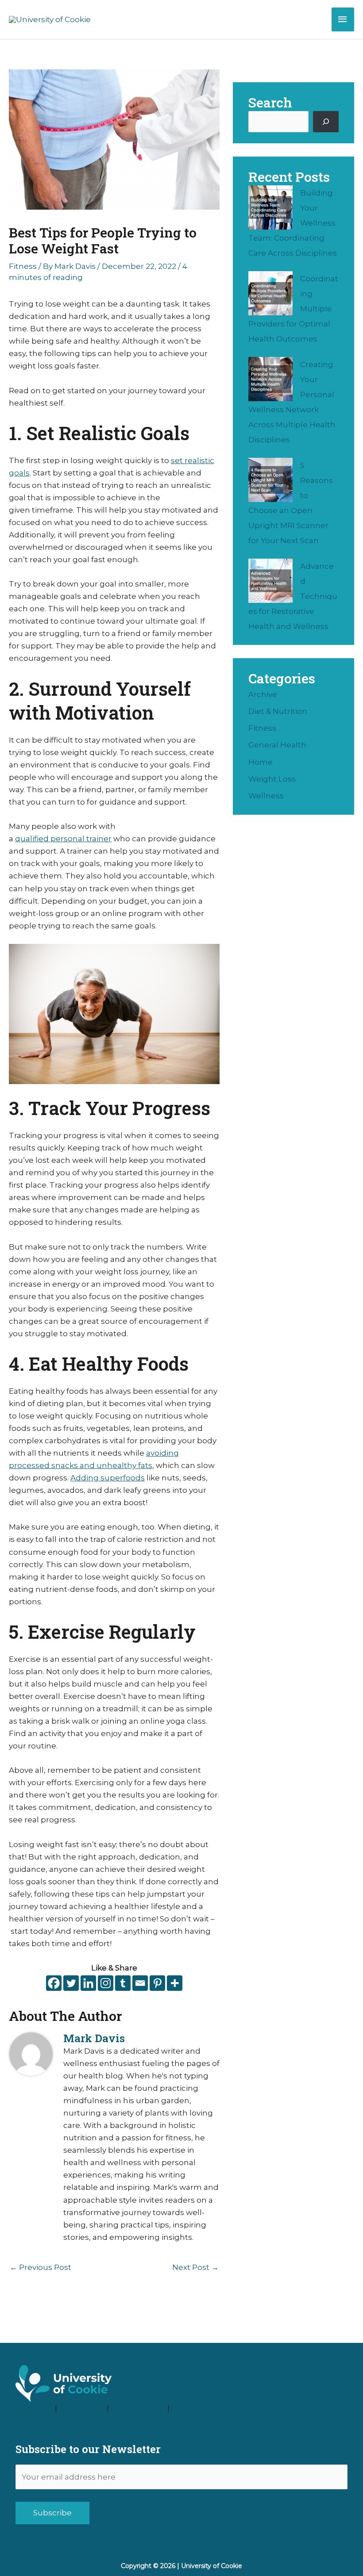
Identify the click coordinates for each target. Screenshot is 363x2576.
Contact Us (82, 2408)
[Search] (326, 122)
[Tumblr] (123, 1983)
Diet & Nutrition (278, 711)
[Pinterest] (157, 1983)
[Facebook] (54, 1983)
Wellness (266, 796)
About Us (33, 2408)
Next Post (195, 2267)
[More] (175, 1983)
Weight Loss (272, 779)
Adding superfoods (108, 1478)
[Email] (140, 1983)
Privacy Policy (138, 2408)
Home (261, 762)
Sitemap (189, 2408)
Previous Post (41, 2267)
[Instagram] (106, 1983)
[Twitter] (71, 1983)
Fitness (23, 266)
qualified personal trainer (63, 839)
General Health (277, 745)
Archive (263, 694)
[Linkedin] (88, 1983)
